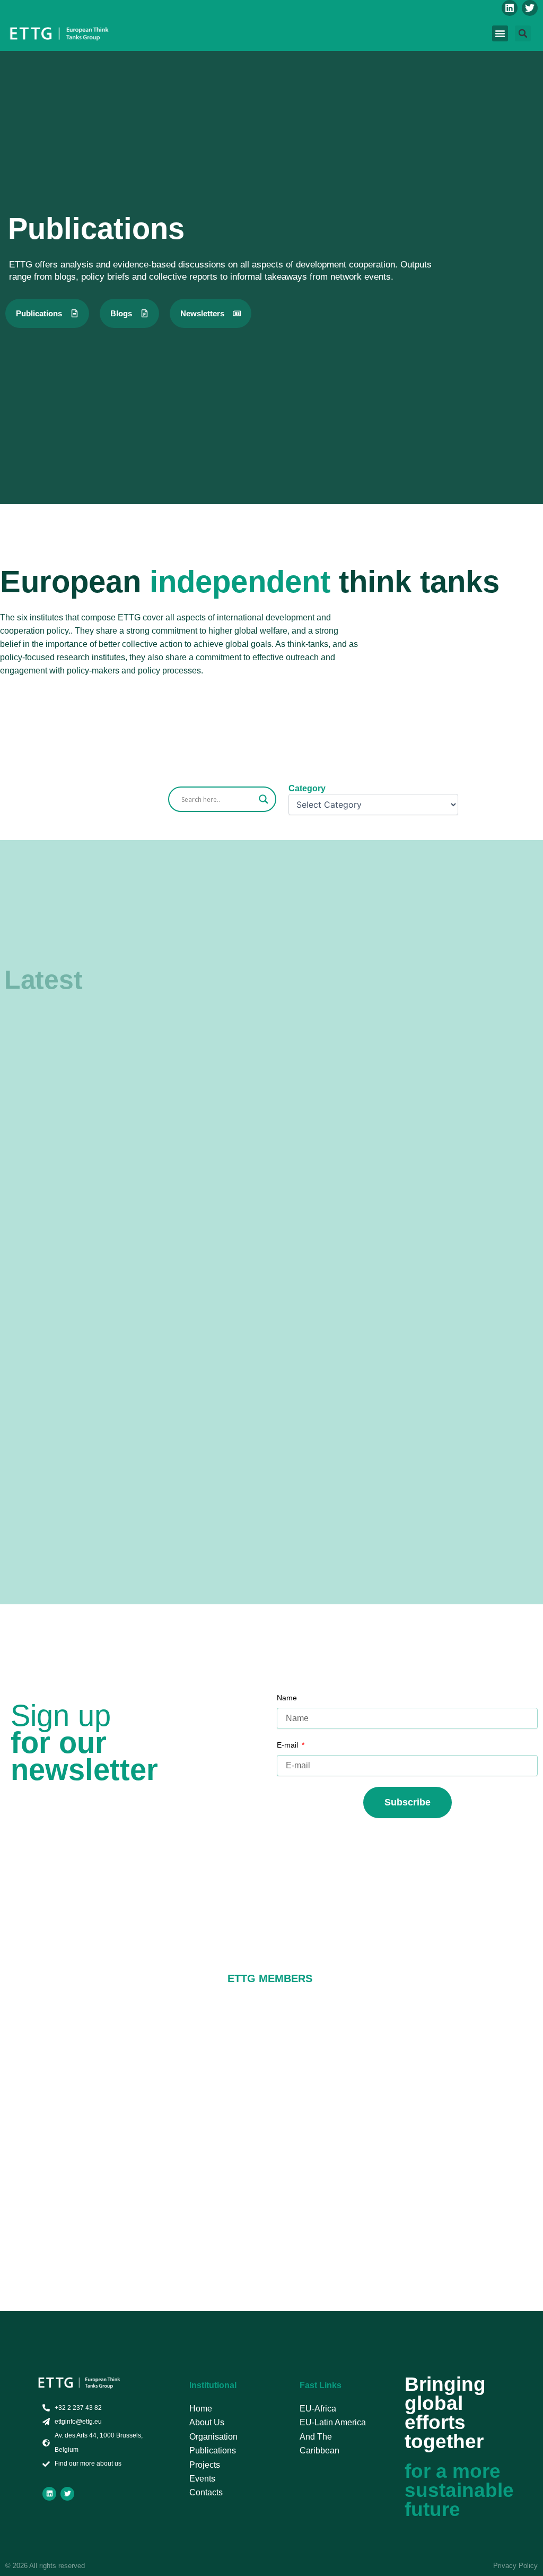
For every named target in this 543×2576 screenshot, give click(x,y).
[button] (500, 33)
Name (287, 1698)
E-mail (288, 1745)
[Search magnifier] (264, 799)
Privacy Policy (515, 2566)
